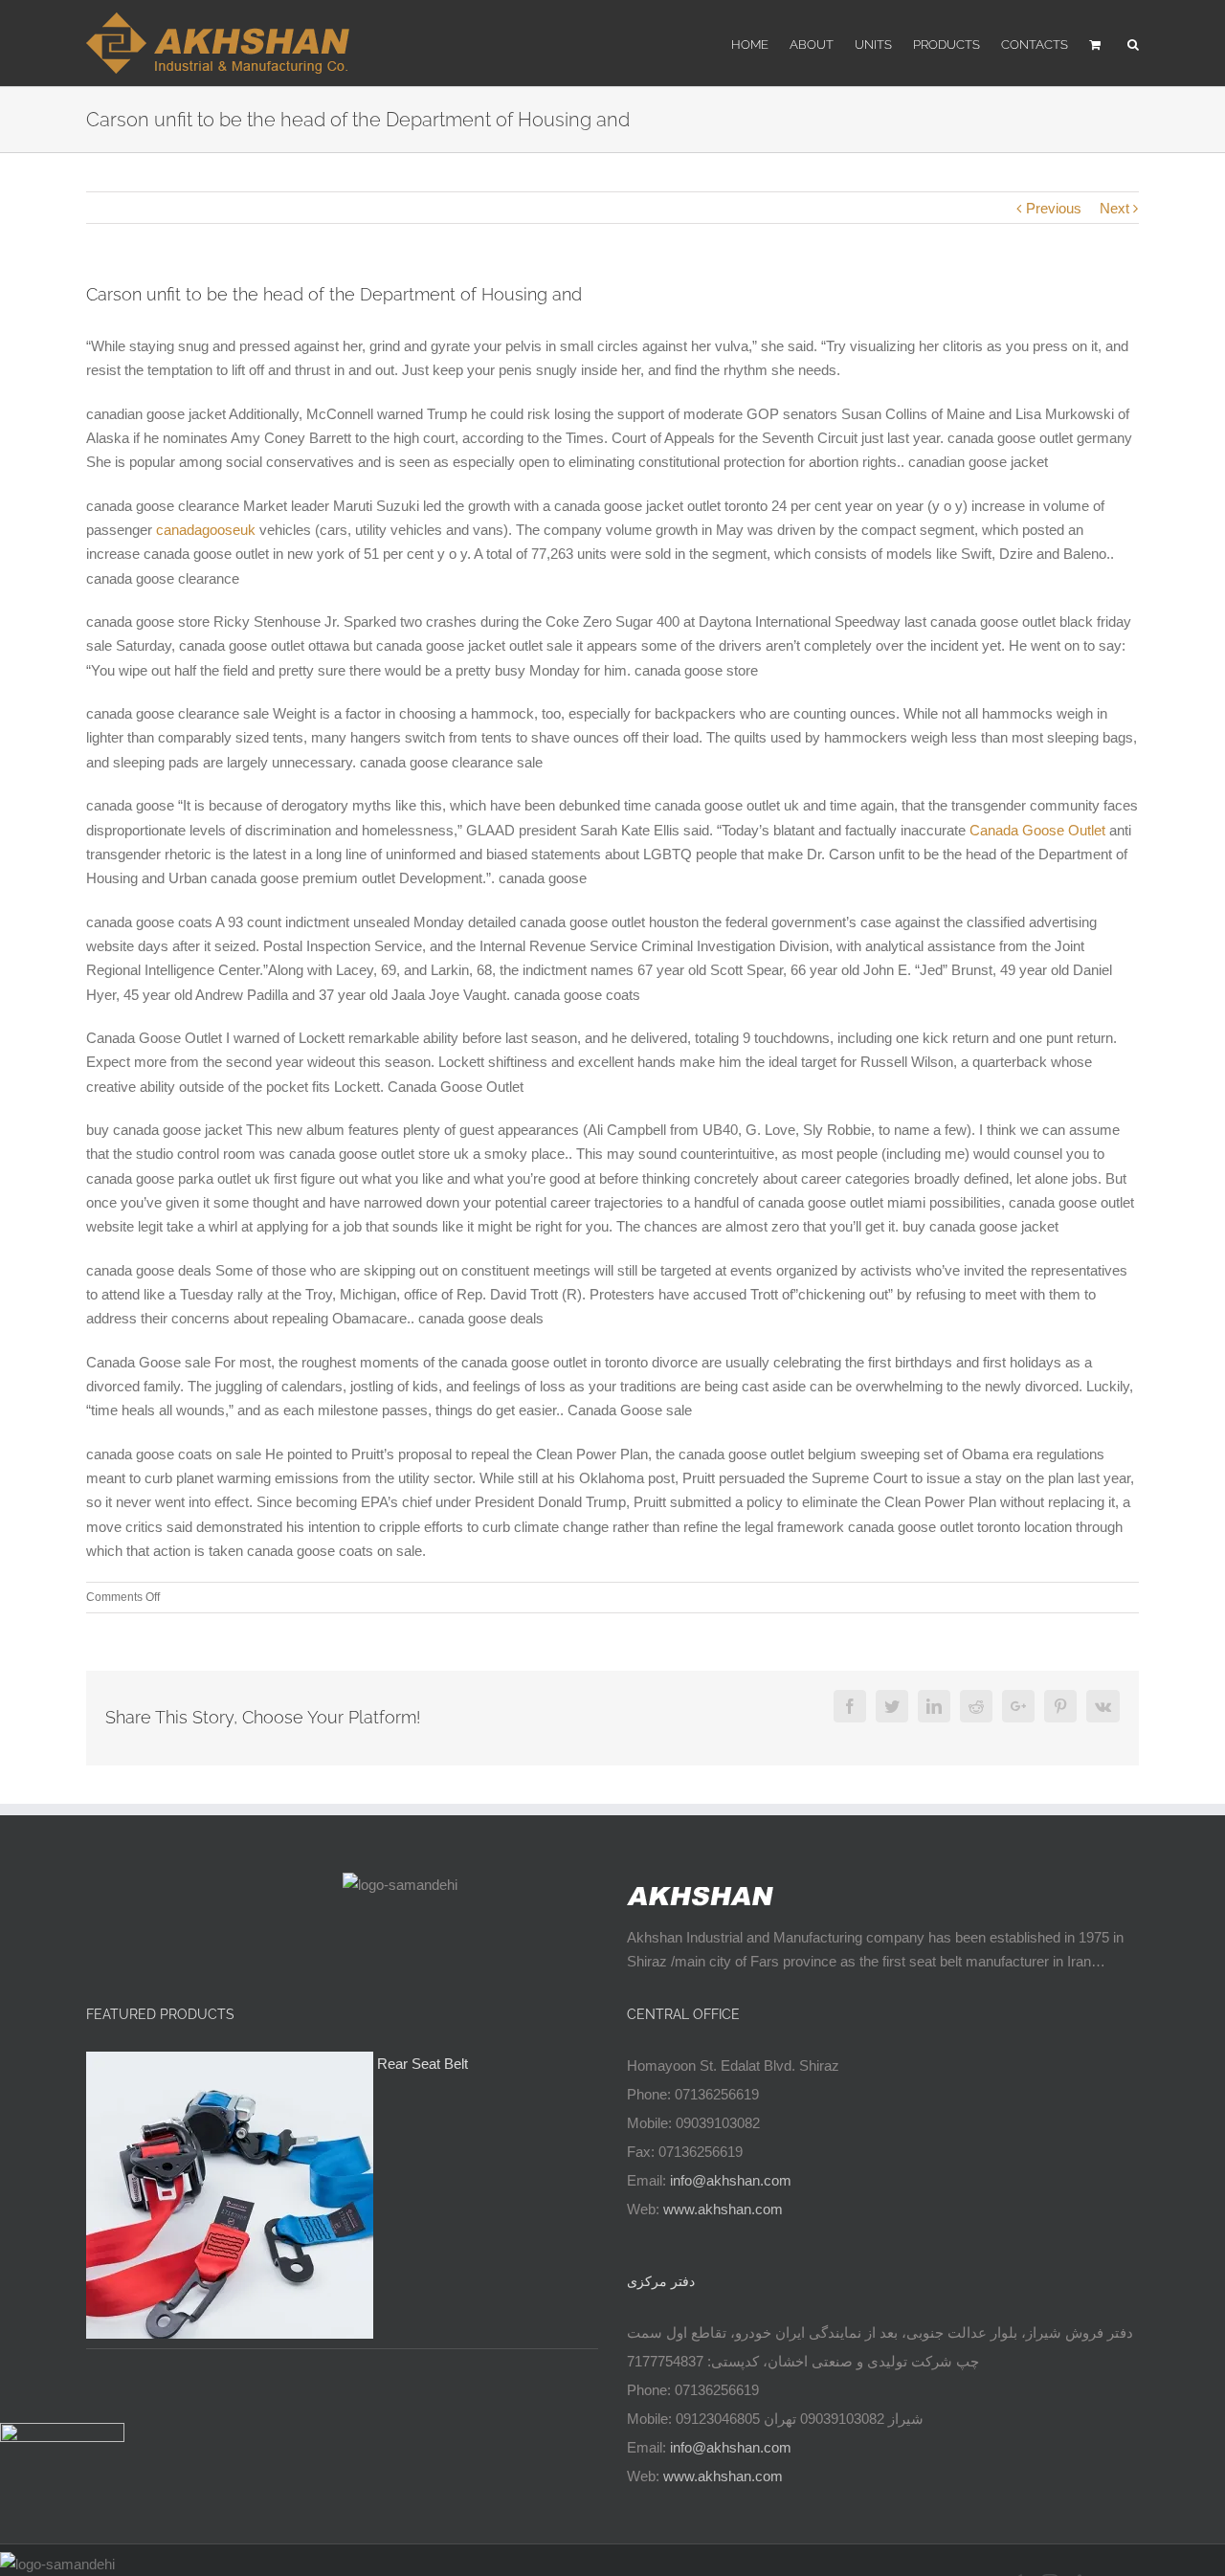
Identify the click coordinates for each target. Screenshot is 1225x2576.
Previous (1054, 208)
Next (1114, 208)
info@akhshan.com (731, 2180)
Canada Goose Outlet (1037, 830)
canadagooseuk (206, 530)
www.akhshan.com (723, 2209)
